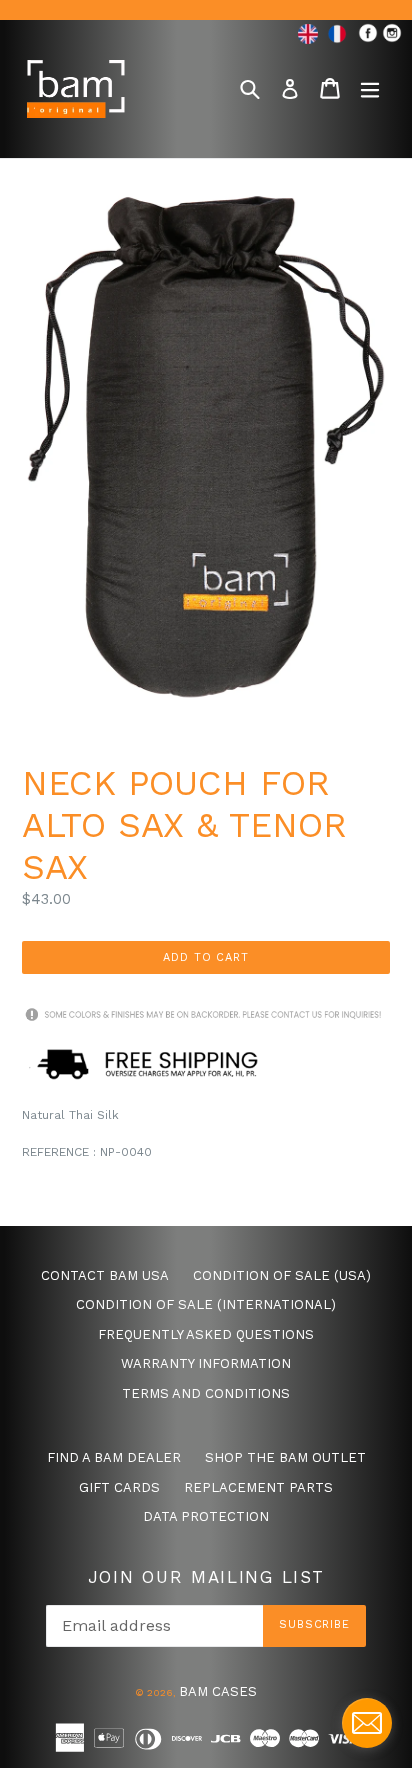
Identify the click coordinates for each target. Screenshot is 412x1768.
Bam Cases (218, 1691)
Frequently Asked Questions (206, 1334)
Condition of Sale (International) (206, 1304)
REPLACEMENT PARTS (258, 1487)
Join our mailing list (206, 1577)
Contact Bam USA (105, 1275)
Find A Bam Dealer (114, 1457)
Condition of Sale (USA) (282, 1275)
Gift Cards (119, 1487)
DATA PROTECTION (206, 1516)
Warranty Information (206, 1363)
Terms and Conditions (206, 1393)
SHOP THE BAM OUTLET (285, 1457)
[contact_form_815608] (367, 1723)
